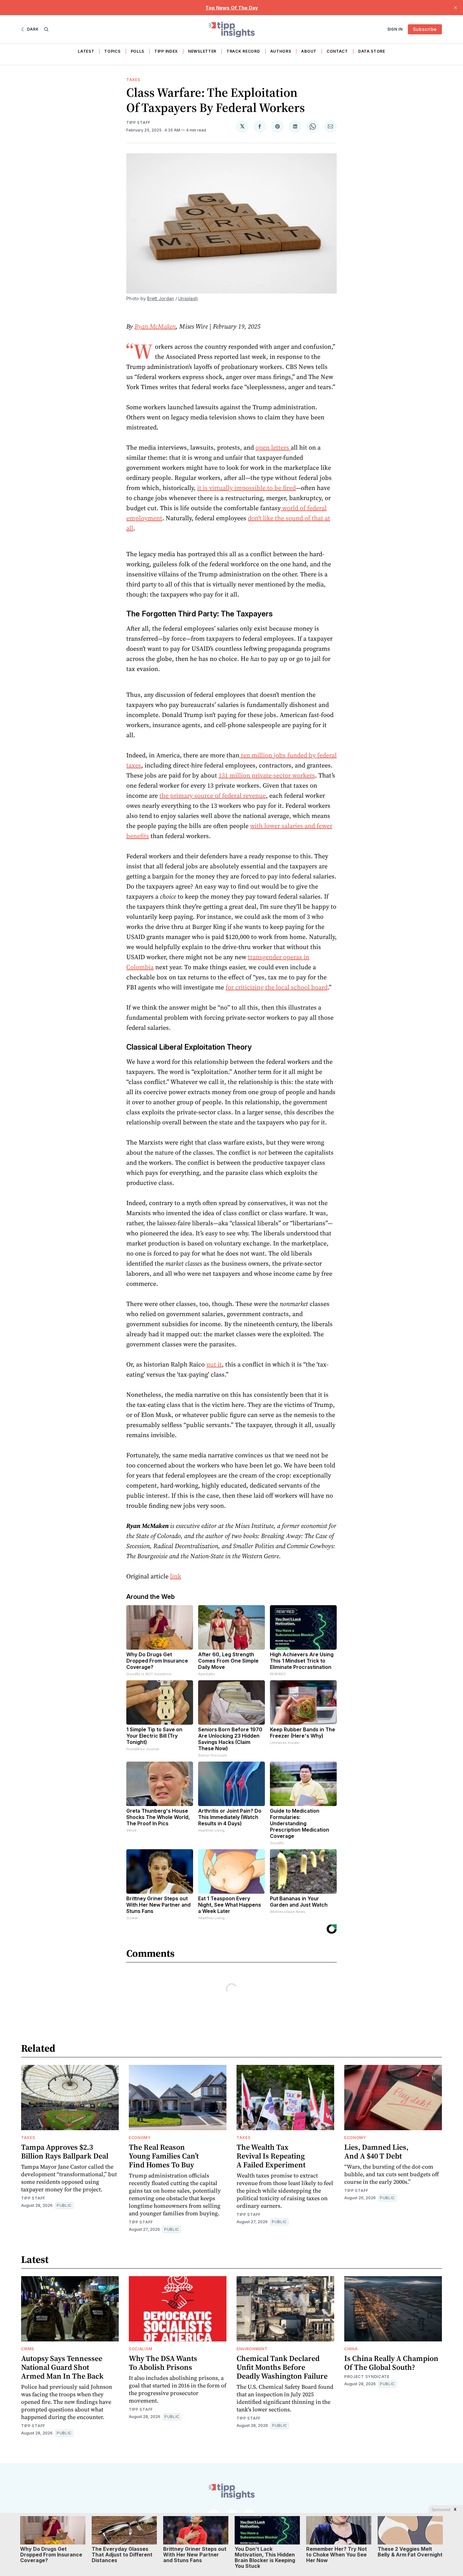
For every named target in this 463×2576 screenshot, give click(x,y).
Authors (281, 51)
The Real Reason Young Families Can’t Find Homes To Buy (164, 2156)
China (351, 2349)
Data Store (372, 51)
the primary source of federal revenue (213, 796)
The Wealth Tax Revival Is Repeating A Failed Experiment (271, 2156)
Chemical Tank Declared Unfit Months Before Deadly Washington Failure (282, 2367)
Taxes (133, 80)
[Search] (46, 29)
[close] (455, 8)
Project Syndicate (367, 2377)
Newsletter (202, 51)
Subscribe (425, 29)
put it (214, 1364)
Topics (112, 51)
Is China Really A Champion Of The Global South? (391, 2363)
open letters (273, 447)
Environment (252, 2349)
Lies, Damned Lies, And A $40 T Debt (376, 2151)
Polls (138, 51)
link (176, 1576)
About (309, 51)
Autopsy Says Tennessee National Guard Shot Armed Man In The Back (62, 2367)
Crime (28, 2349)
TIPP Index (166, 51)
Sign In (395, 29)
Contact (337, 51)
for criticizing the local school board (277, 987)
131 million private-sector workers (267, 775)
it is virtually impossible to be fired (246, 488)
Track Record (243, 51)
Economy (140, 2138)
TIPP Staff (138, 122)
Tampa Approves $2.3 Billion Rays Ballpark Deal (65, 2151)
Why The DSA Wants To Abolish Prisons (163, 2363)
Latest (86, 51)
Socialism (140, 2349)
